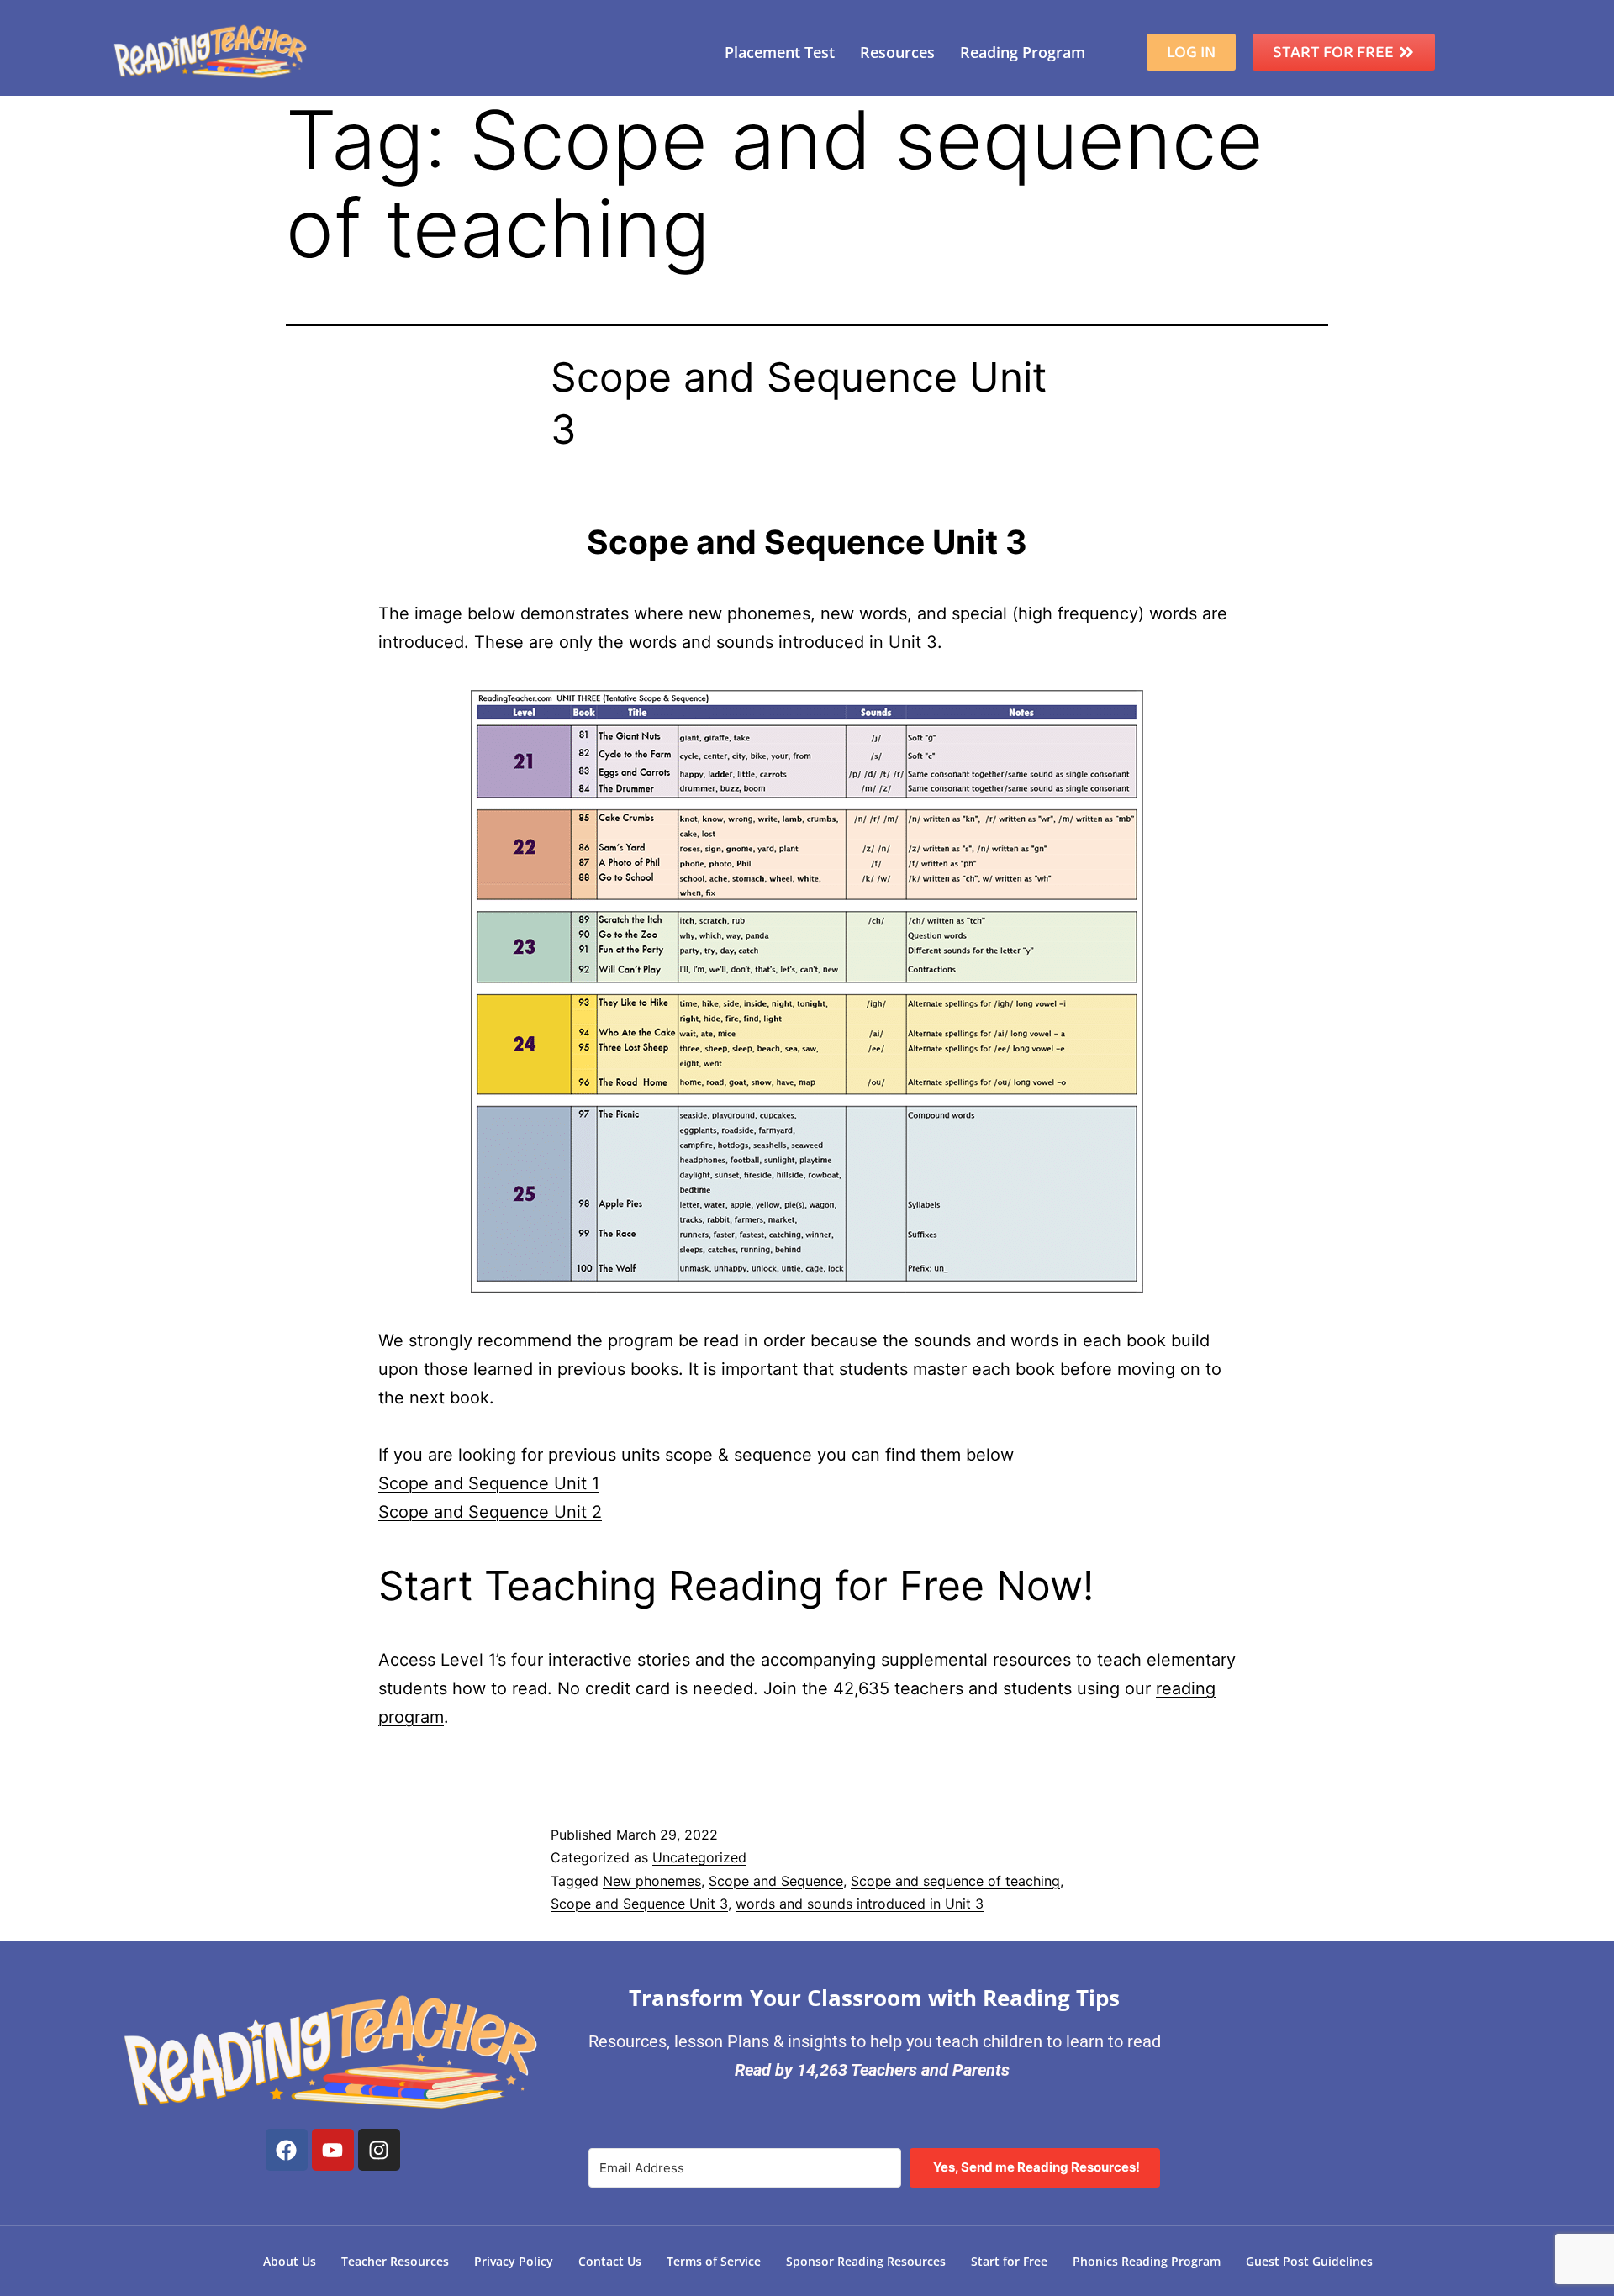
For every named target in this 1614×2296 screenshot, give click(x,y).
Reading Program (1023, 52)
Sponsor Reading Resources (866, 2261)
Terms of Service (714, 2261)
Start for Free (1009, 2261)
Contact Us (610, 2261)
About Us (290, 2261)
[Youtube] (333, 2150)
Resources (897, 52)
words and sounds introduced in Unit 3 (860, 1904)
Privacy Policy (514, 2261)
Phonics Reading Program (1147, 2261)
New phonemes (652, 1881)
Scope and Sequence (776, 1881)
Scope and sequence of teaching (955, 1881)
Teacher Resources (395, 2261)
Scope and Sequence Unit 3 (639, 1904)
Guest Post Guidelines (1309, 2261)
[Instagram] (379, 2150)
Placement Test (780, 52)
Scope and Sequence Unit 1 (489, 1483)
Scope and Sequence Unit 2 (490, 1512)
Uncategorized (699, 1857)
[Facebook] (287, 2150)
